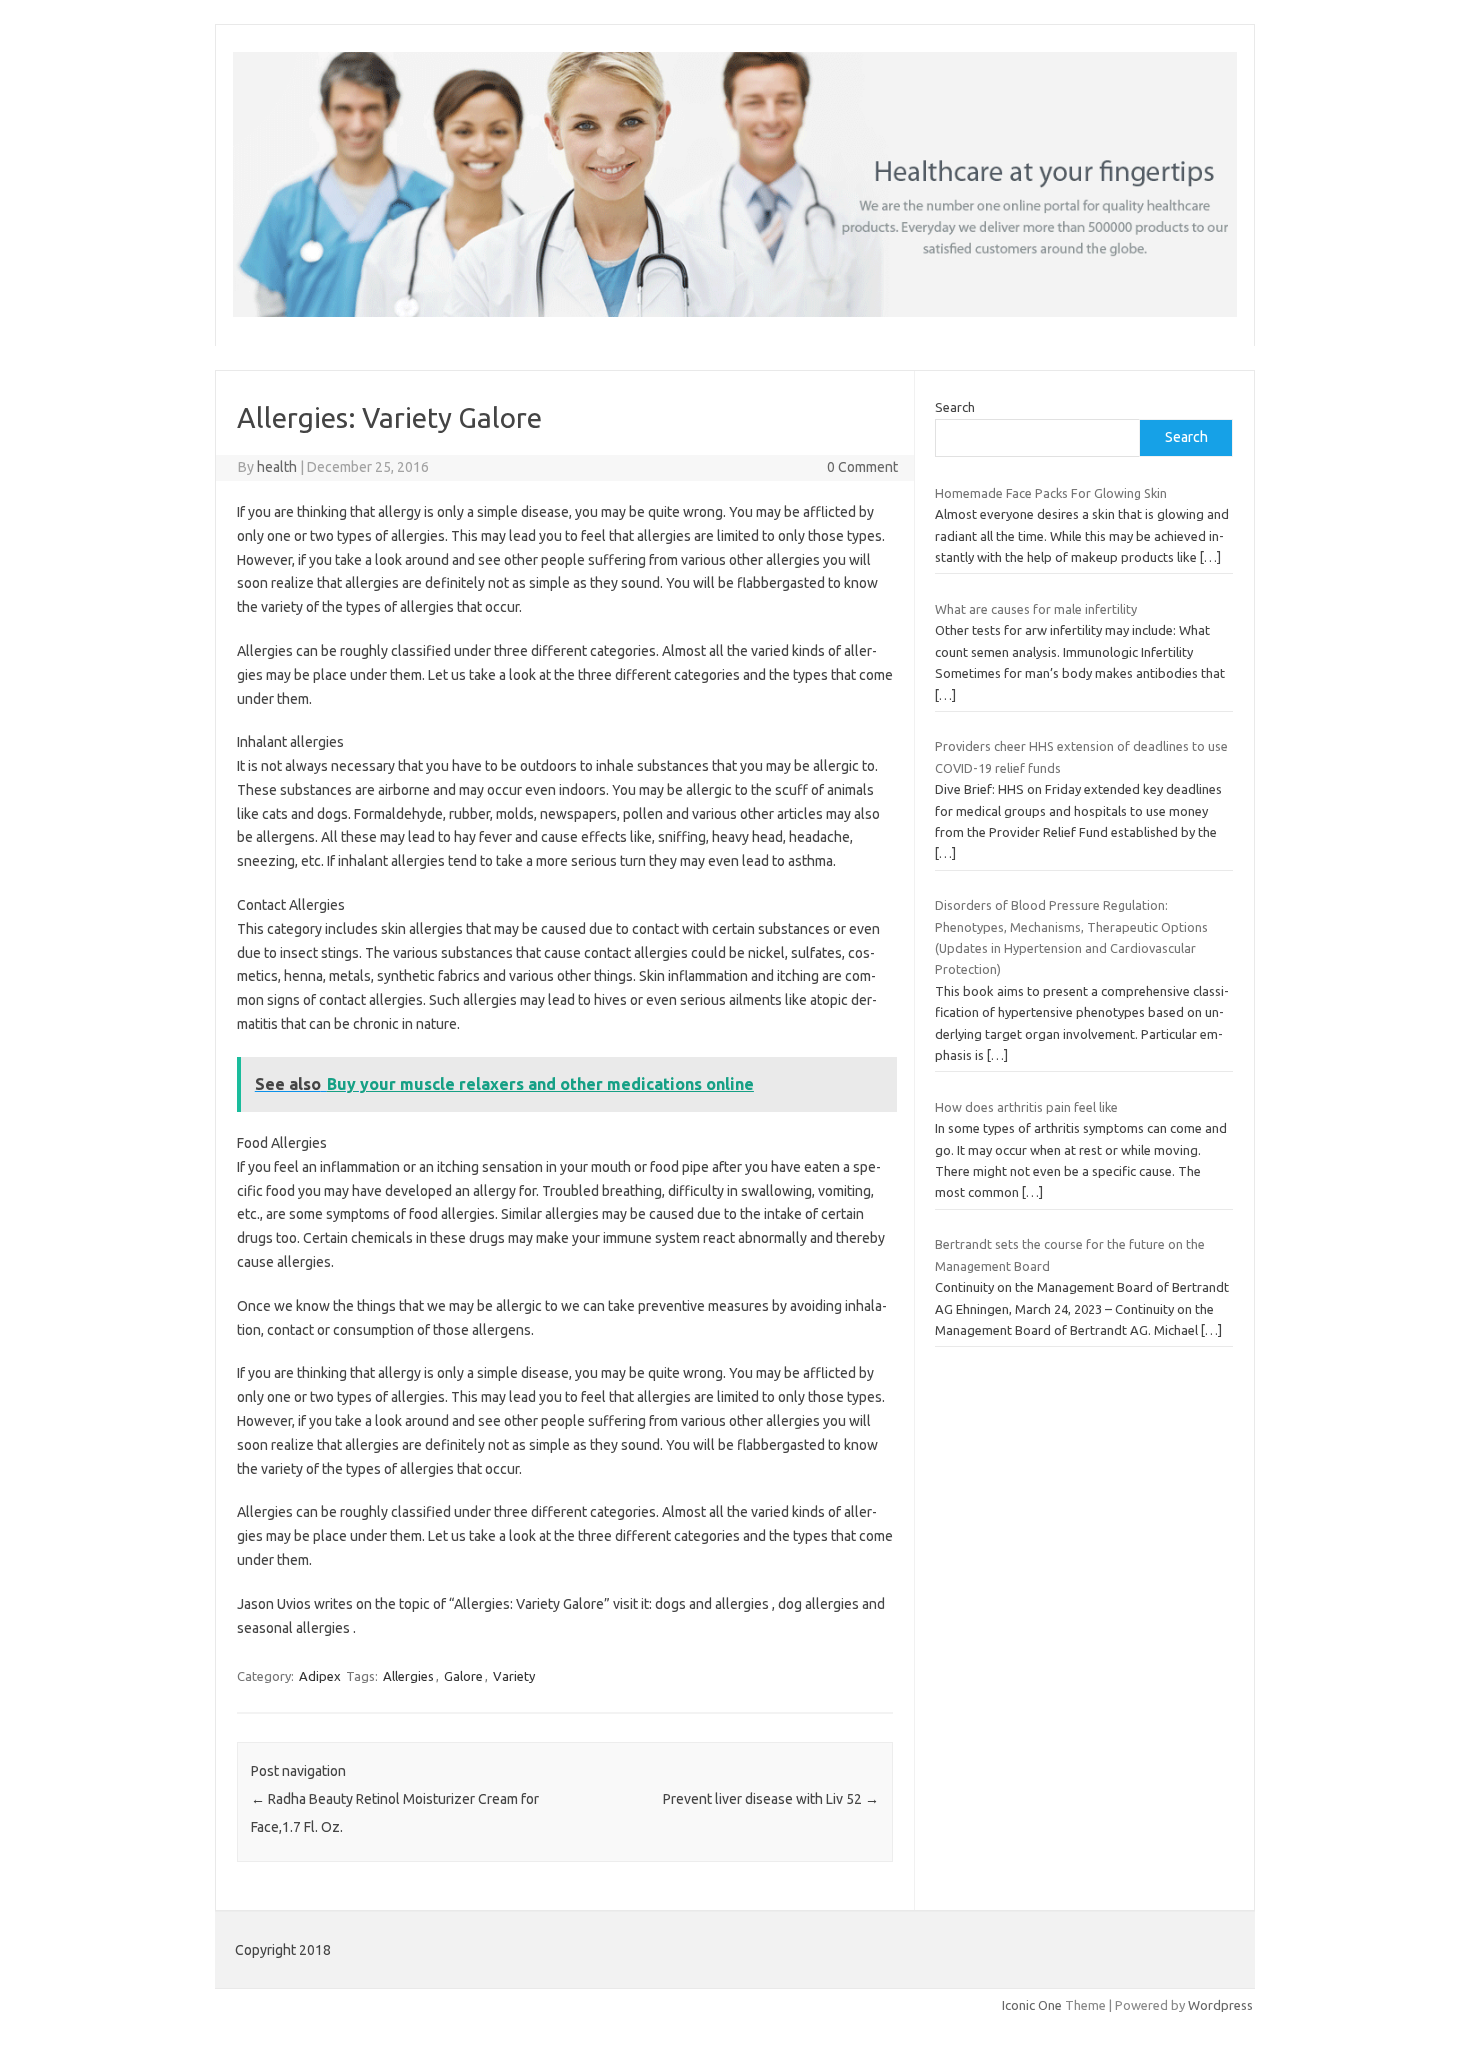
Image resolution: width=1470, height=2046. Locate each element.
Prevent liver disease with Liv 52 (771, 1799)
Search (955, 407)
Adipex (320, 1676)
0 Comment (862, 467)
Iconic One (1032, 2005)
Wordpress (1220, 2005)
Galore (463, 1676)
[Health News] (735, 312)
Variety (514, 1676)
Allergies (408, 1676)
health (277, 467)
